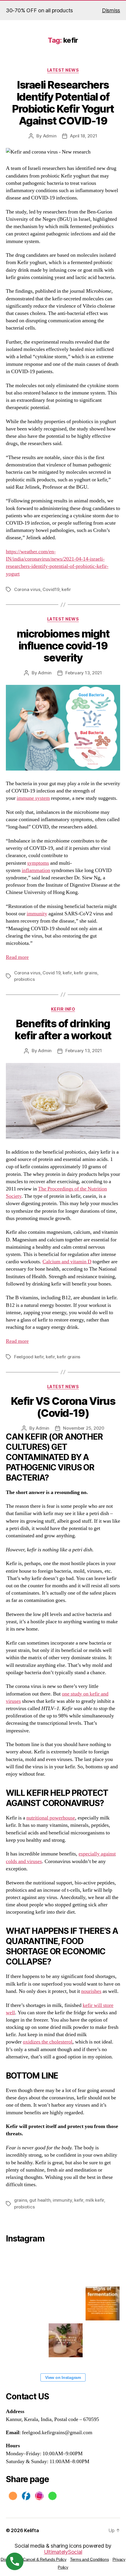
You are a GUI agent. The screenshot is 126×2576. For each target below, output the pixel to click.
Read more (17, 957)
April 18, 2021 (84, 136)
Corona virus (27, 589)
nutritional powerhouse (51, 1818)
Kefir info (63, 1009)
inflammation (36, 870)
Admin (50, 136)
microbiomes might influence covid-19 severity (63, 646)
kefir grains (86, 973)
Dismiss (111, 10)
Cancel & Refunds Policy (45, 2559)
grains (21, 2200)
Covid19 (51, 589)
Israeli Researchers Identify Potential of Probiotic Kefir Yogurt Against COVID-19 (63, 103)
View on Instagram (63, 2377)
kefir (66, 589)
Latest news (63, 70)
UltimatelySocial (63, 2552)
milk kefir (95, 2200)
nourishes (91, 1991)
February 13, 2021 (84, 673)
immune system (33, 798)
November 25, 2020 (84, 1428)
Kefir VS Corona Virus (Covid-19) (63, 1407)
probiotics (24, 979)
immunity (37, 914)
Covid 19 (51, 973)
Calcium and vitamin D (67, 1262)
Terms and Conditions (90, 2559)
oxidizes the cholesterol (48, 2042)
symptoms (38, 863)
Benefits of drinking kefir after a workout (63, 1029)
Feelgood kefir (29, 1357)
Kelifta (31, 2530)
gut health (40, 2200)
